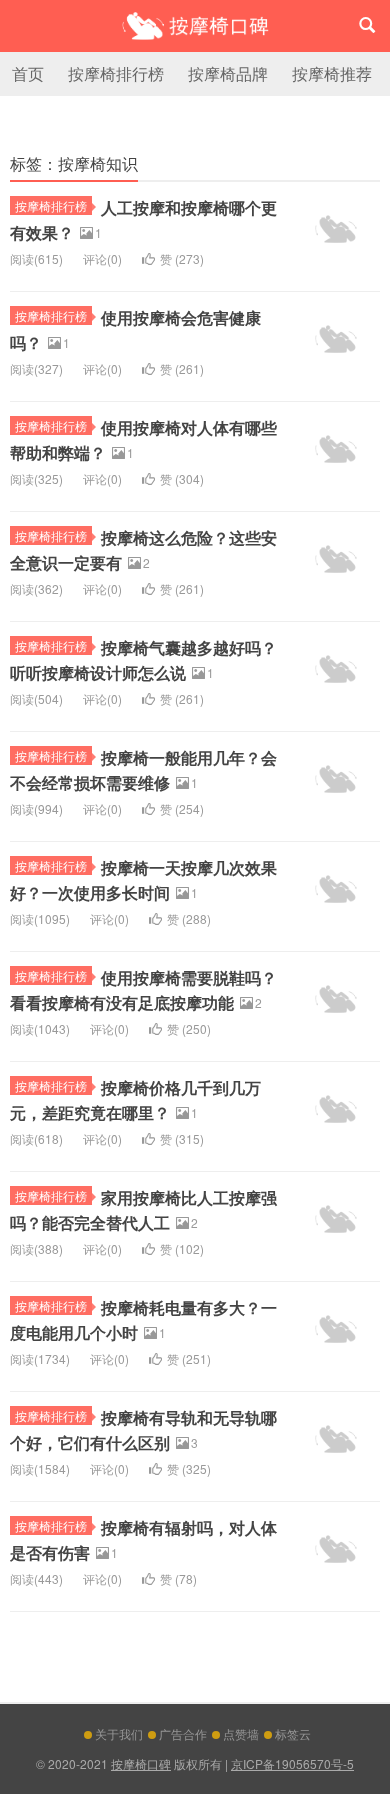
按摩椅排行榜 (116, 73)
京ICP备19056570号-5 (292, 1763)
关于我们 (119, 1733)
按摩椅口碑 (195, 26)
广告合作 (183, 1733)
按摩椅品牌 (228, 73)
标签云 (293, 1733)
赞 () (182, 258)
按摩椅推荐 (332, 73)
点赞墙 (241, 1733)
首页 (28, 73)
